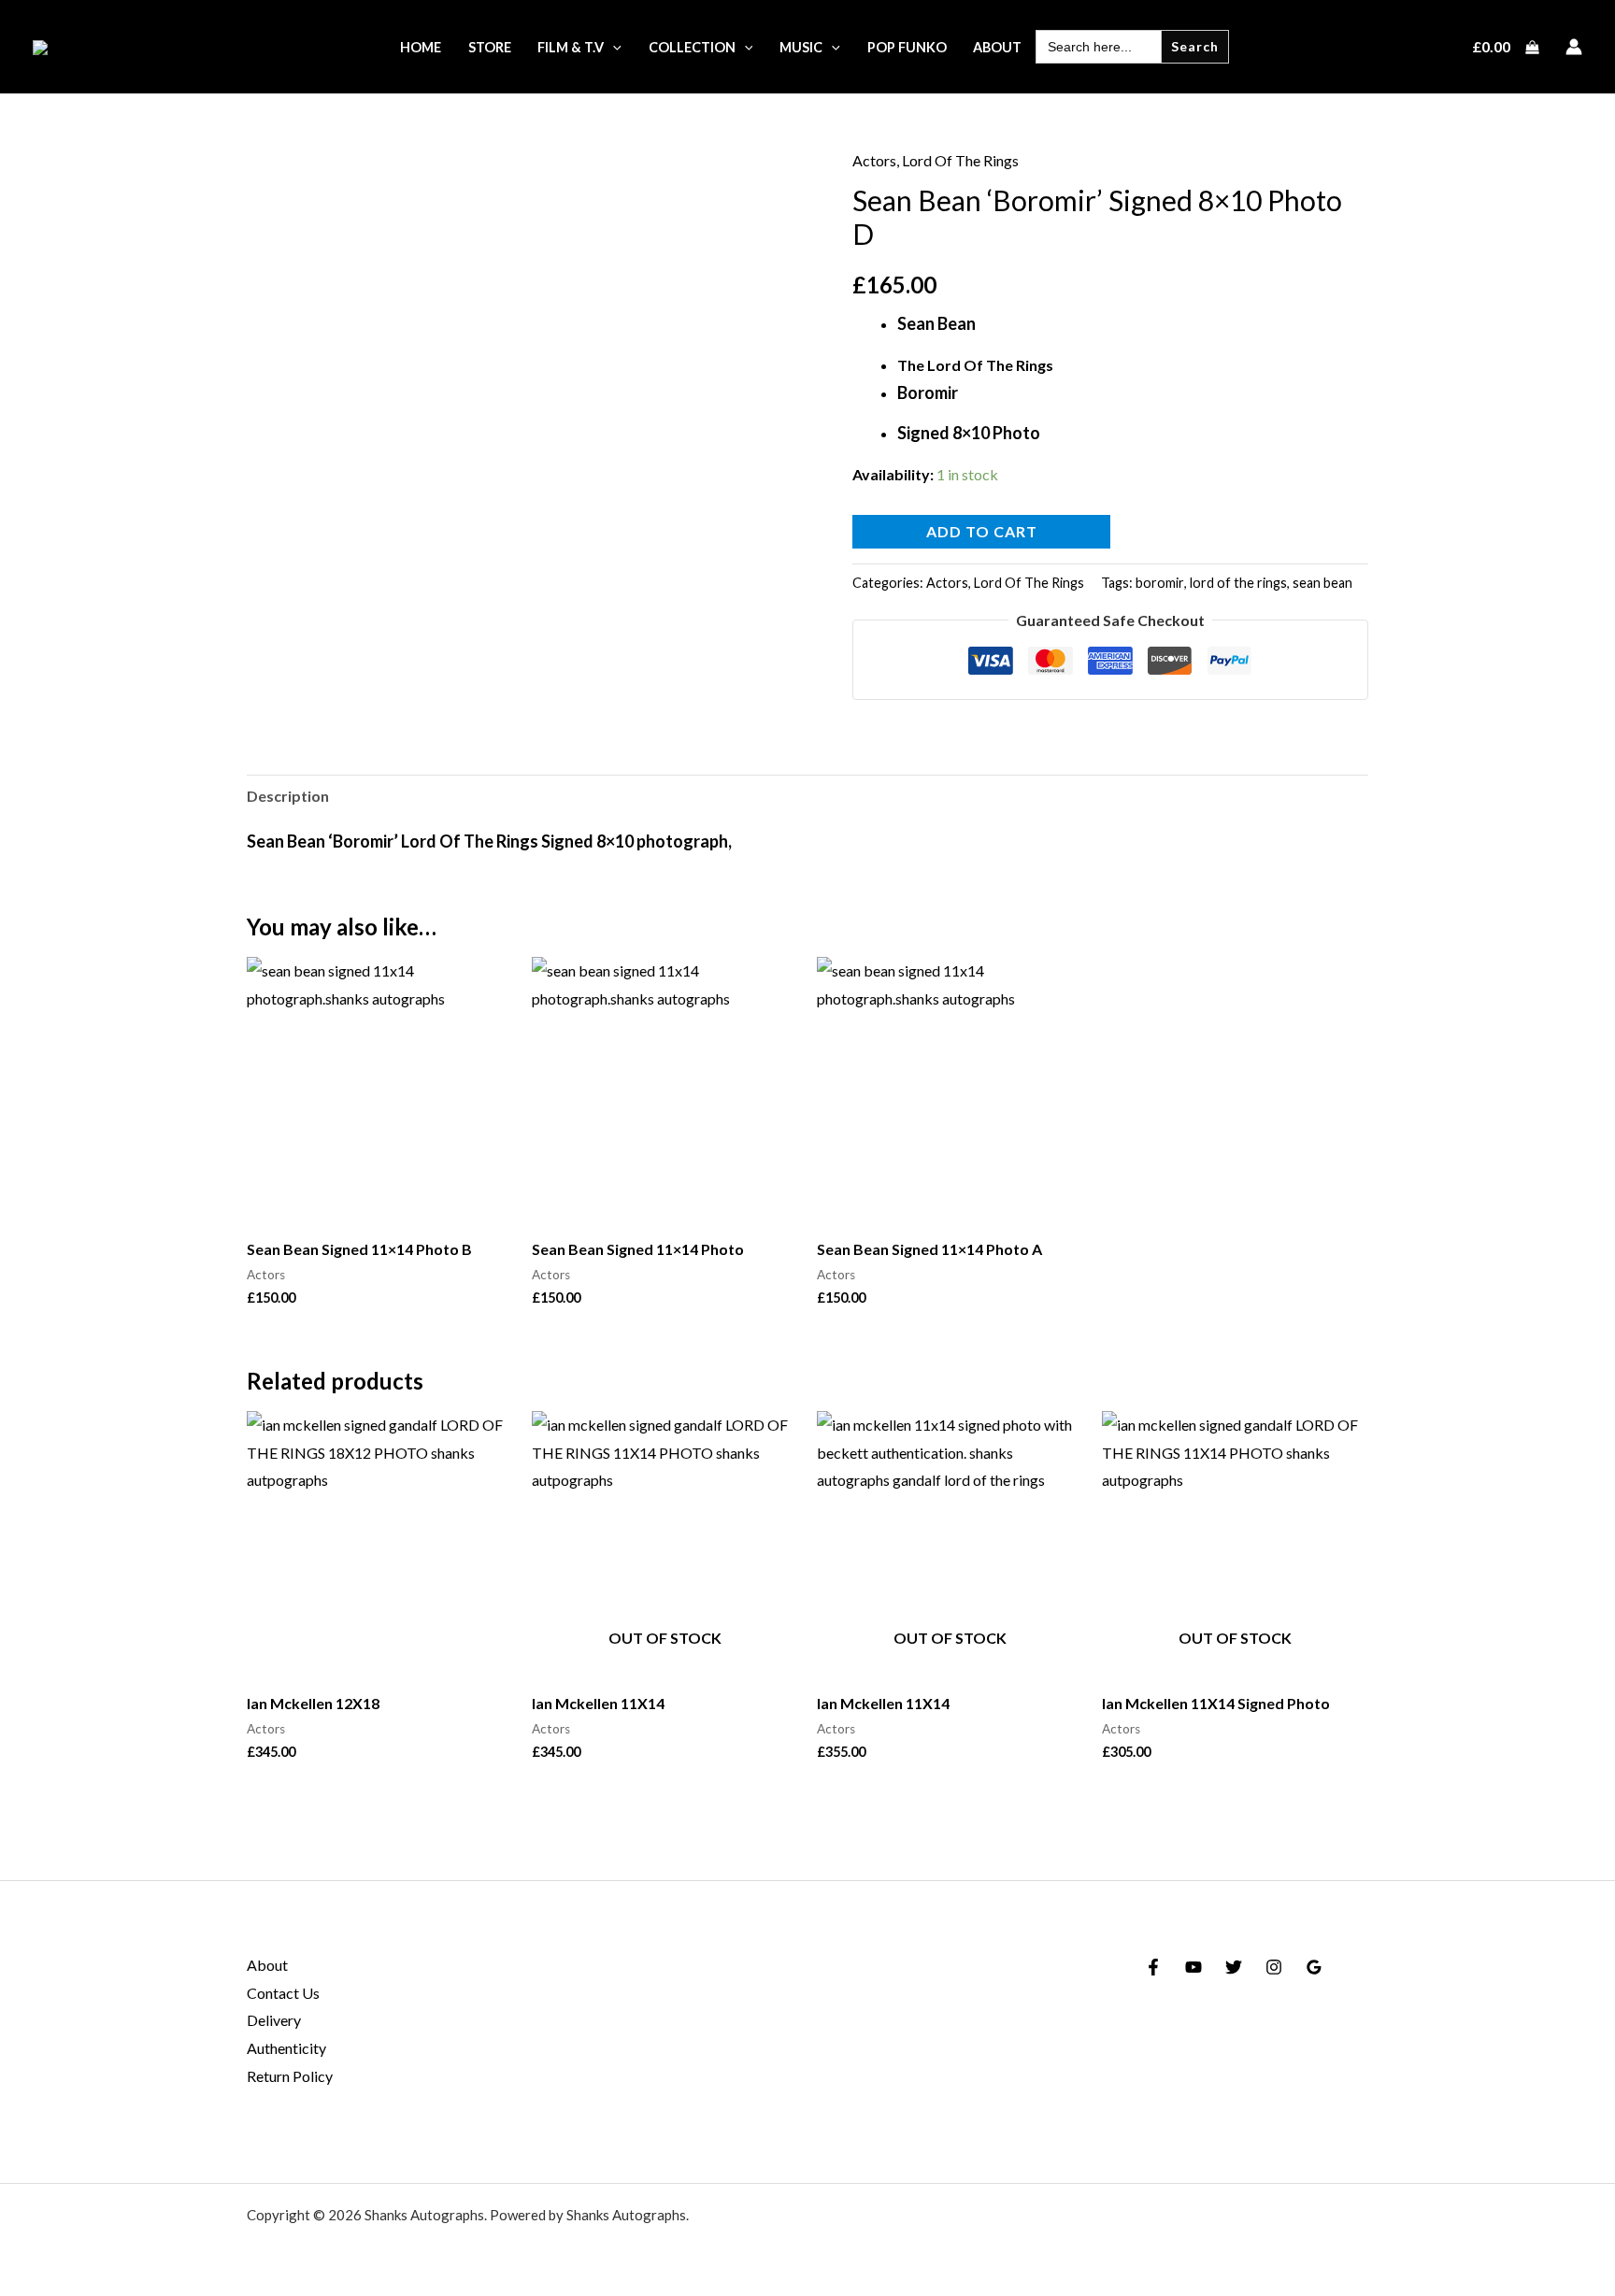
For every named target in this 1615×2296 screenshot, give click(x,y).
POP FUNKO (907, 47)
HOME (421, 47)
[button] (613, 47)
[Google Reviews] (1314, 1967)
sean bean (1322, 583)
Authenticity (286, 2048)
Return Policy (290, 2076)
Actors (874, 160)
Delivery (274, 2020)
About (267, 1965)
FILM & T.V (571, 47)
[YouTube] (1193, 1967)
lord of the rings (1238, 583)
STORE (490, 47)
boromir (1160, 583)
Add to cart (982, 531)
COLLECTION (692, 47)
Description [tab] (288, 796)
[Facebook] (1153, 1967)
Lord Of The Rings (960, 160)
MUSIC (801, 47)
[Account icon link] (1574, 47)
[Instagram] (1274, 1967)
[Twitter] (1234, 1967)
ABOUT (997, 47)
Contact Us (283, 1993)
